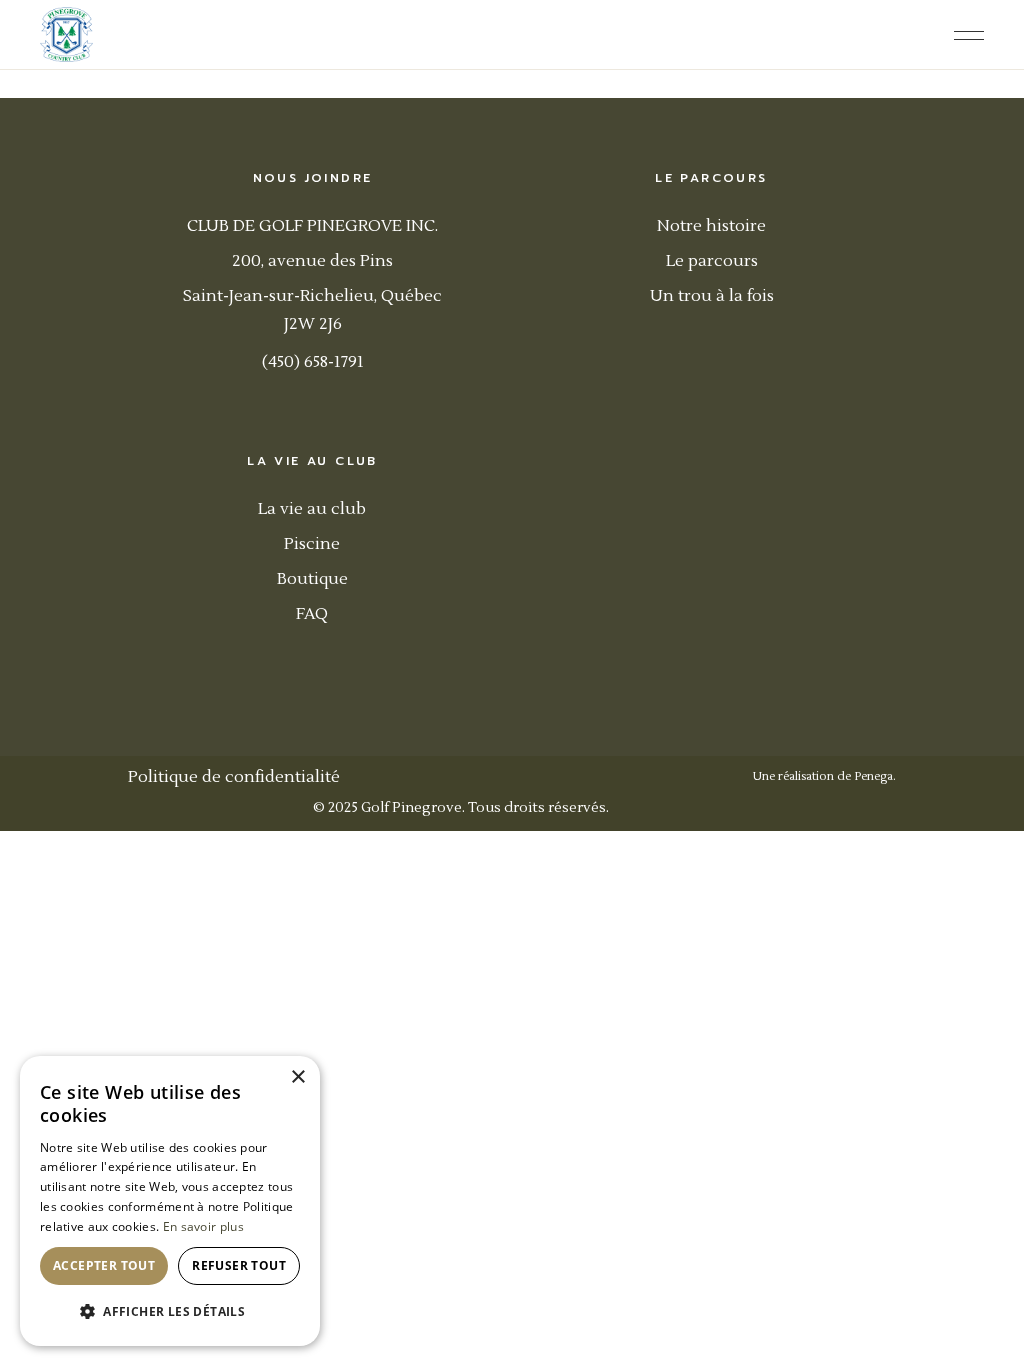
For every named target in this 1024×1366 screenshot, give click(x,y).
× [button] (297, 1077)
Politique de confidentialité (234, 777)
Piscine (312, 544)
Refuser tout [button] (239, 1265)
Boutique (312, 579)
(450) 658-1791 (313, 362)
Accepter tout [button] (104, 1265)
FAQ (312, 614)
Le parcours (712, 261)
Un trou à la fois (712, 296)
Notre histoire (711, 226)
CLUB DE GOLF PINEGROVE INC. (312, 226)
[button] (170, 1312)
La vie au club (312, 509)
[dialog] (170, 1201)
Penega (873, 776)
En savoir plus (203, 1226)
